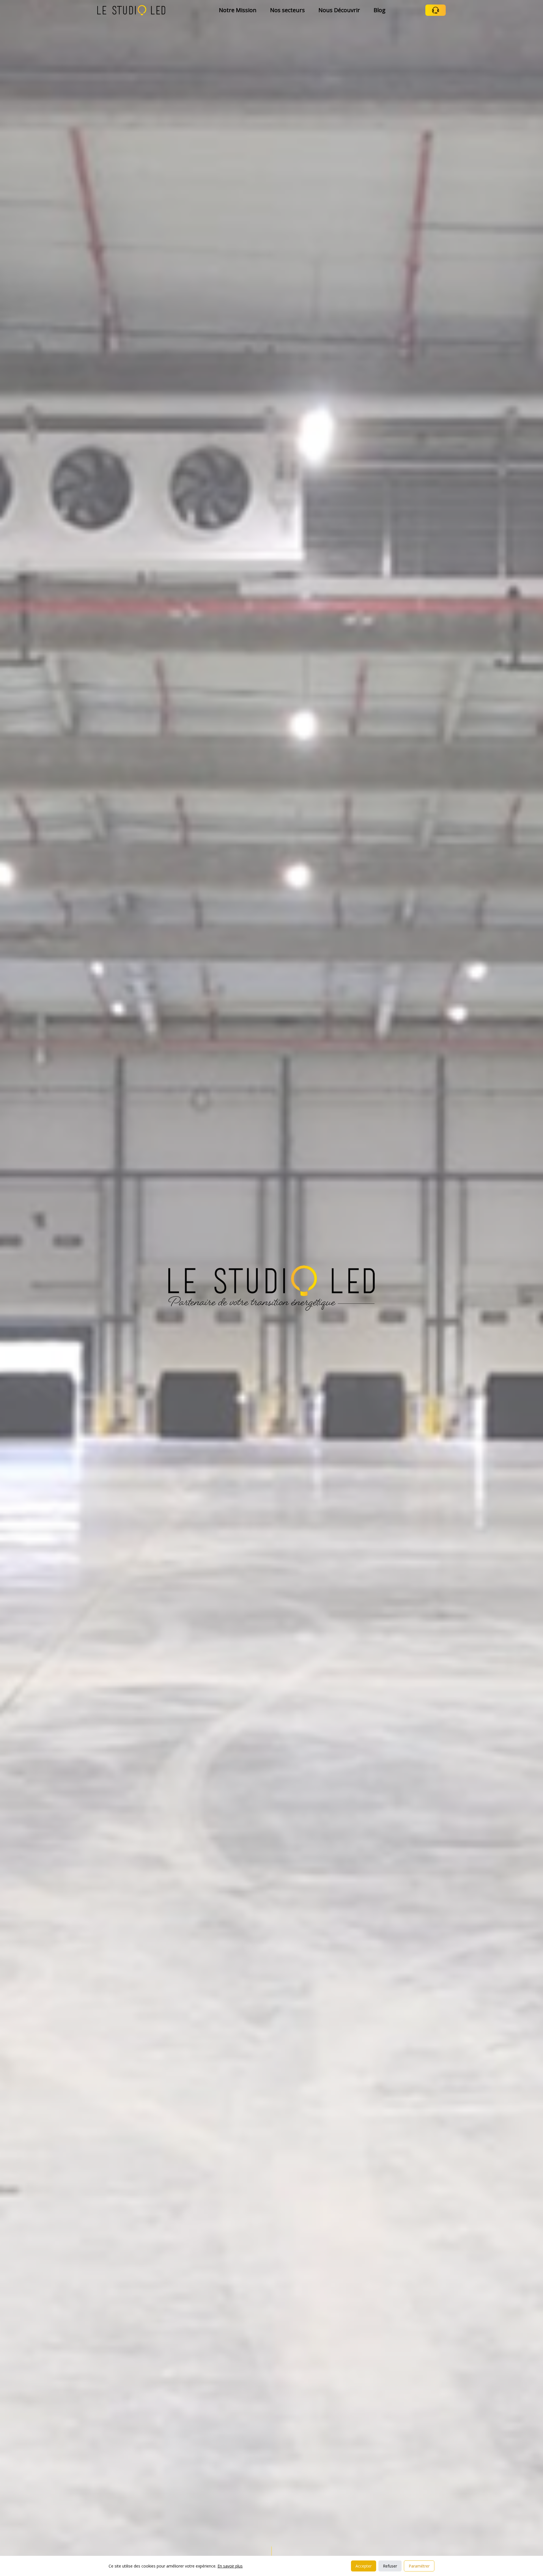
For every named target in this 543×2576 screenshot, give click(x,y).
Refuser (390, 2566)
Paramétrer (419, 2566)
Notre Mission (238, 10)
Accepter (364, 2566)
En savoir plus (230, 2566)
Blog (380, 10)
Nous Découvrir (339, 10)
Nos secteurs (287, 10)
